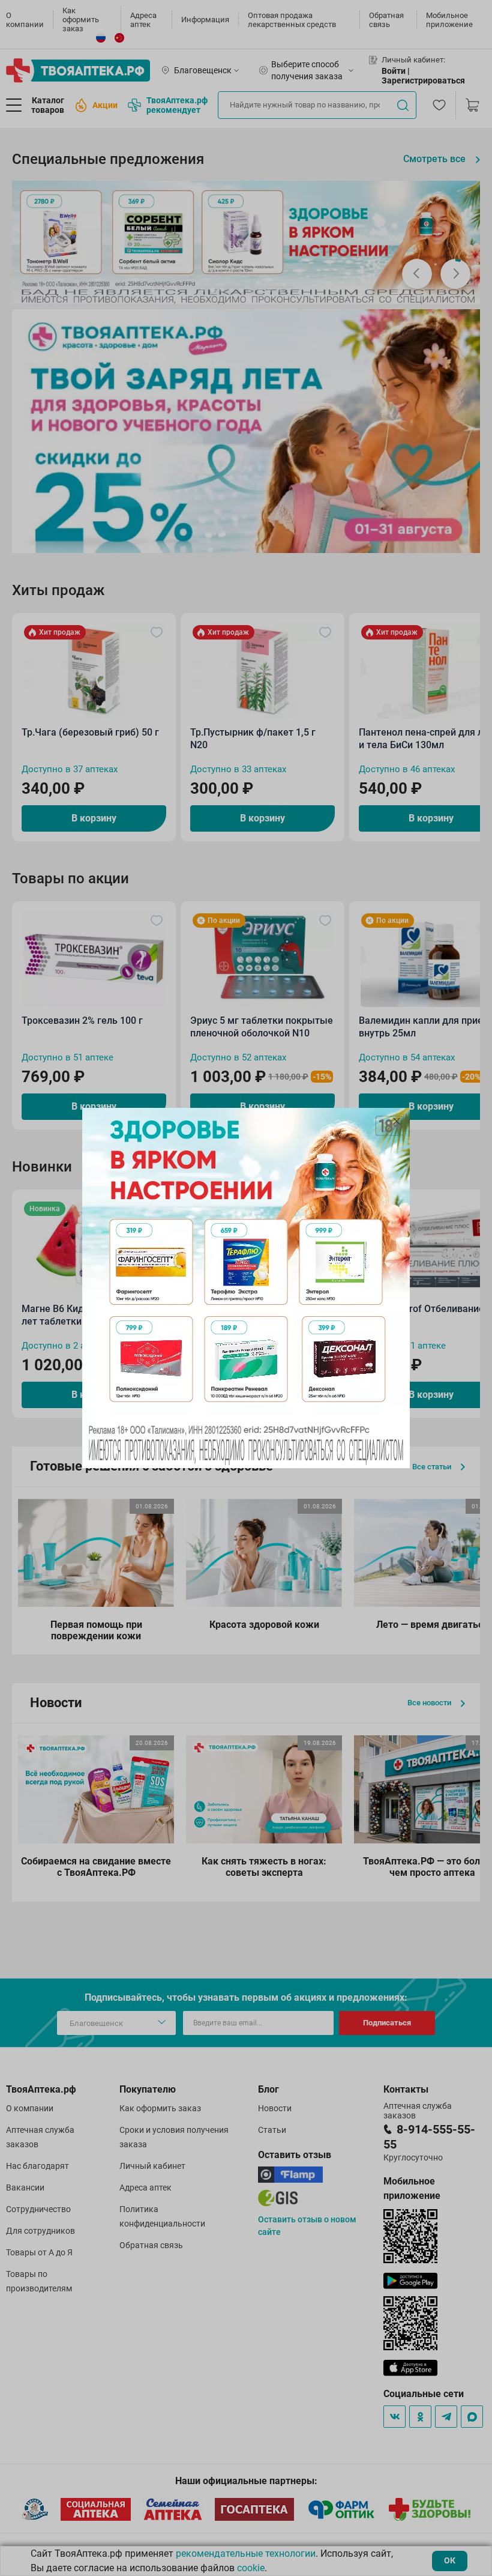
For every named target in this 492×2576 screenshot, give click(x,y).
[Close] (397, 1121)
